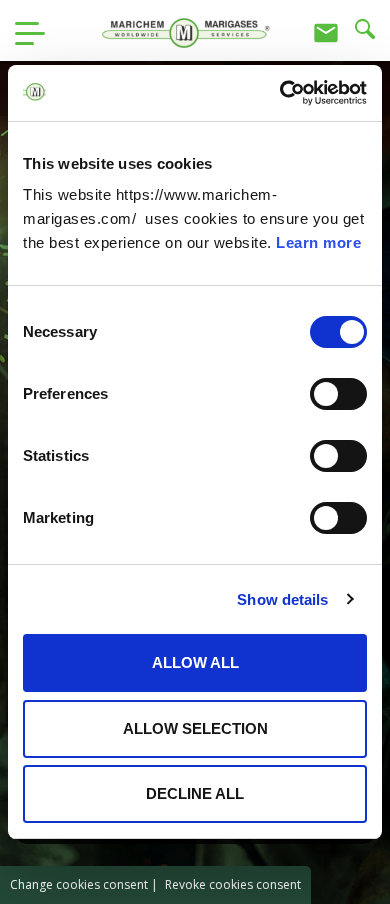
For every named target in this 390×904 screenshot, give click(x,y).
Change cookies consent (79, 884)
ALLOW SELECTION (195, 728)
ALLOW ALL (195, 662)
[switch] (338, 394)
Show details (282, 599)
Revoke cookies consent (233, 884)
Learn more (318, 242)
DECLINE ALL (195, 793)
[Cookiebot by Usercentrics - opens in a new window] (280, 93)
